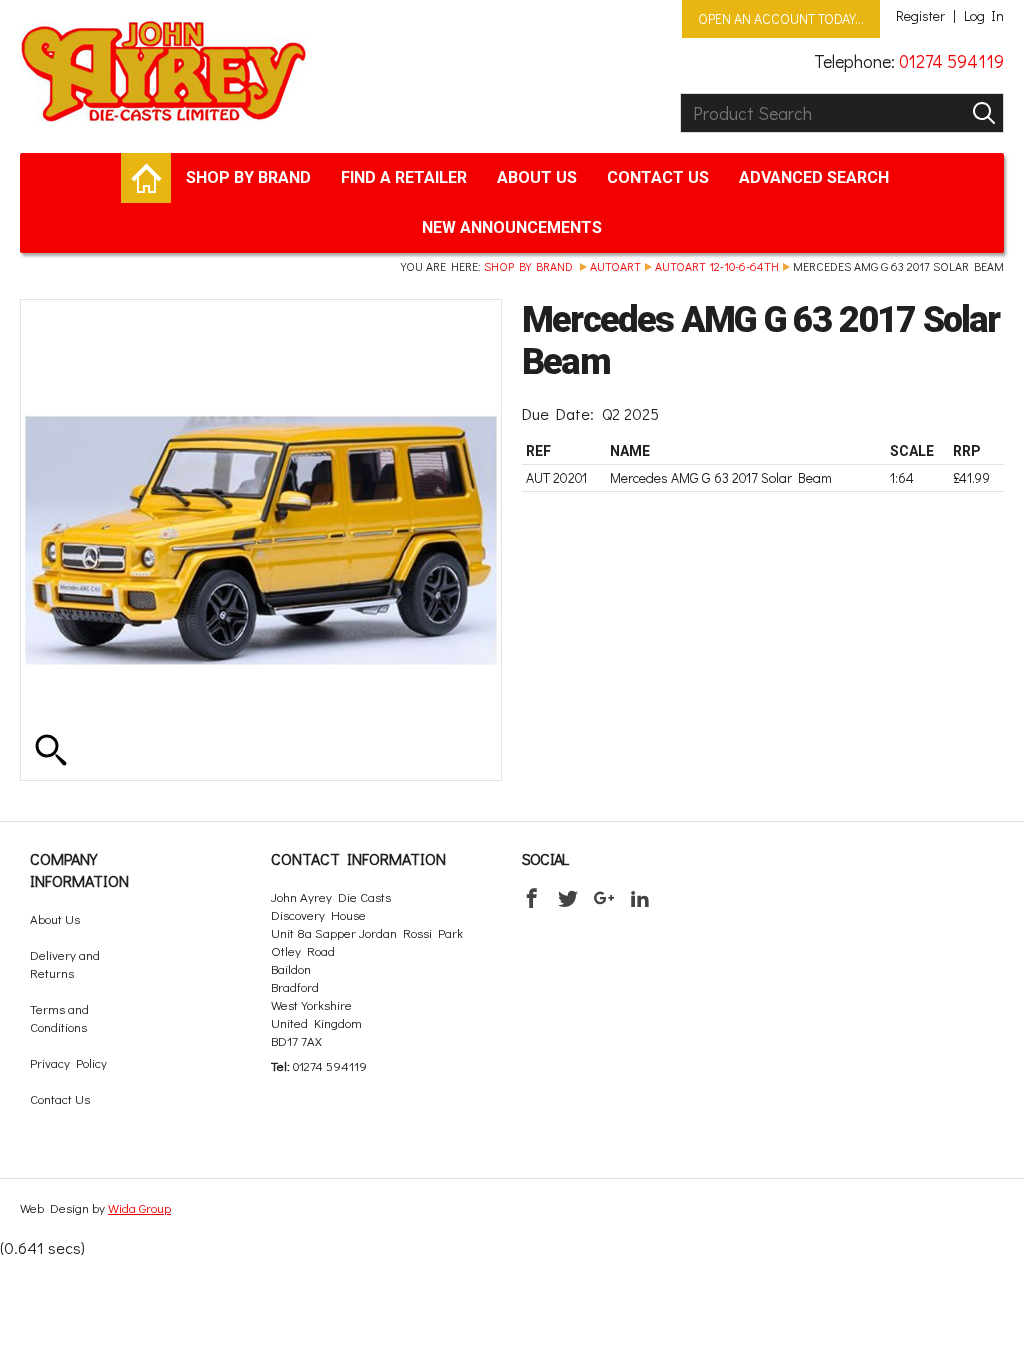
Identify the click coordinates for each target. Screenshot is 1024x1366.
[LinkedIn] (640, 898)
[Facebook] (532, 898)
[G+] (604, 898)
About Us (537, 177)
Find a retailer (404, 177)
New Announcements (512, 227)
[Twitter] (568, 898)
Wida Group (139, 1207)
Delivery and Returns (65, 963)
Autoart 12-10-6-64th (717, 266)
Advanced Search (814, 177)
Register (920, 16)
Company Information (79, 869)
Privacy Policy (68, 1062)
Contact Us (658, 177)
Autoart (615, 266)
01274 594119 (951, 61)
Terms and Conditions (59, 1017)
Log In (984, 16)
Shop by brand (248, 177)
